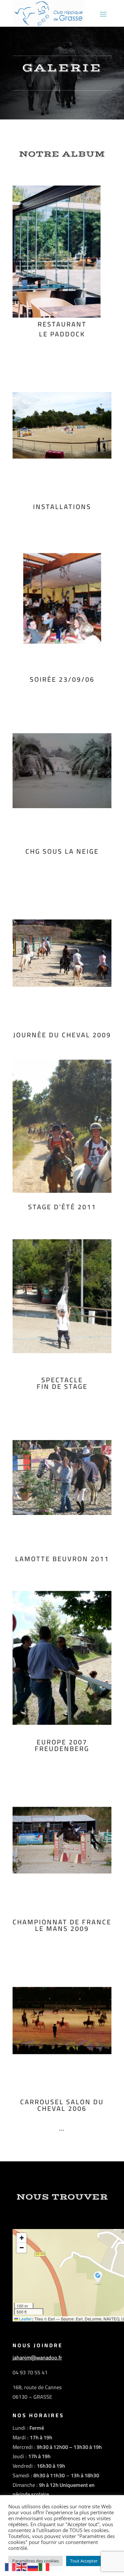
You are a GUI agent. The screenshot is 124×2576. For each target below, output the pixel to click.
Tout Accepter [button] (84, 2561)
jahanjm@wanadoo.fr (37, 2357)
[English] (22, 2567)
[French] (11, 2567)
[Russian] (33, 2567)
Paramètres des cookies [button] (36, 2561)
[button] (99, 2278)
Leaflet (25, 2319)
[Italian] (44, 2567)
